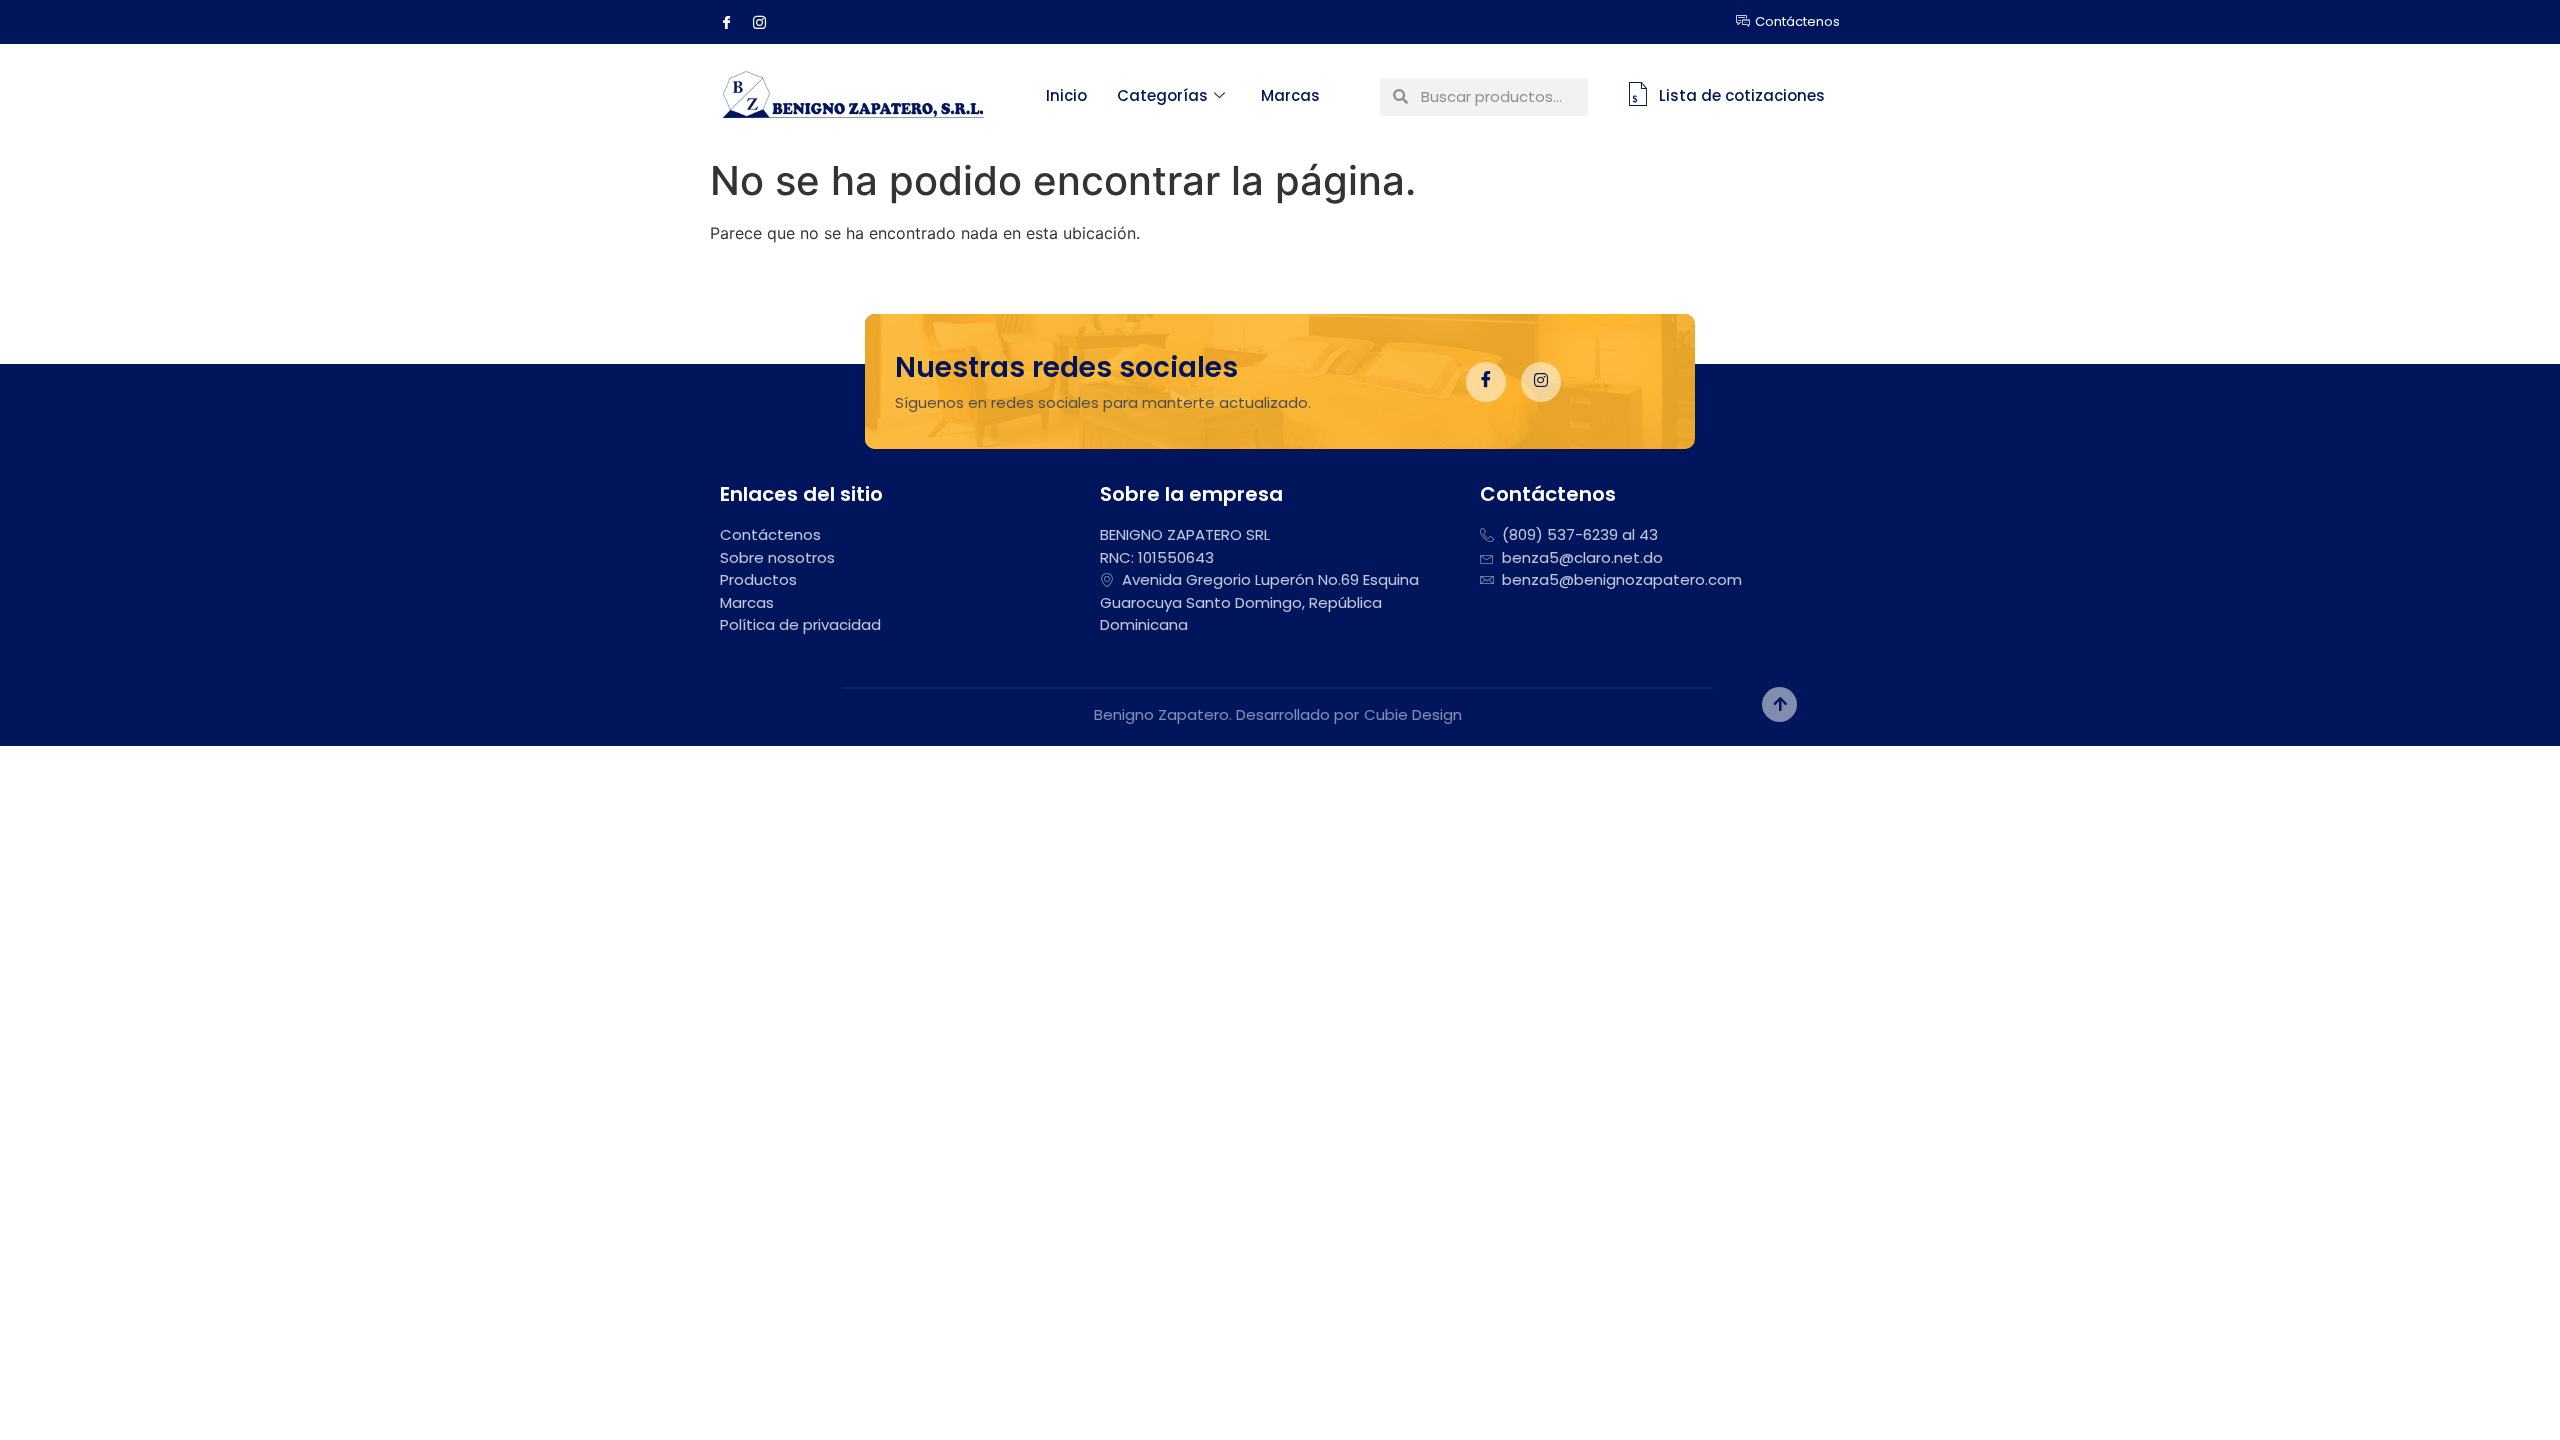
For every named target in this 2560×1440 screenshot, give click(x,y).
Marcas (1290, 95)
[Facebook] (734, 22)
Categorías (1162, 95)
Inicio (1066, 95)
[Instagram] (767, 22)
